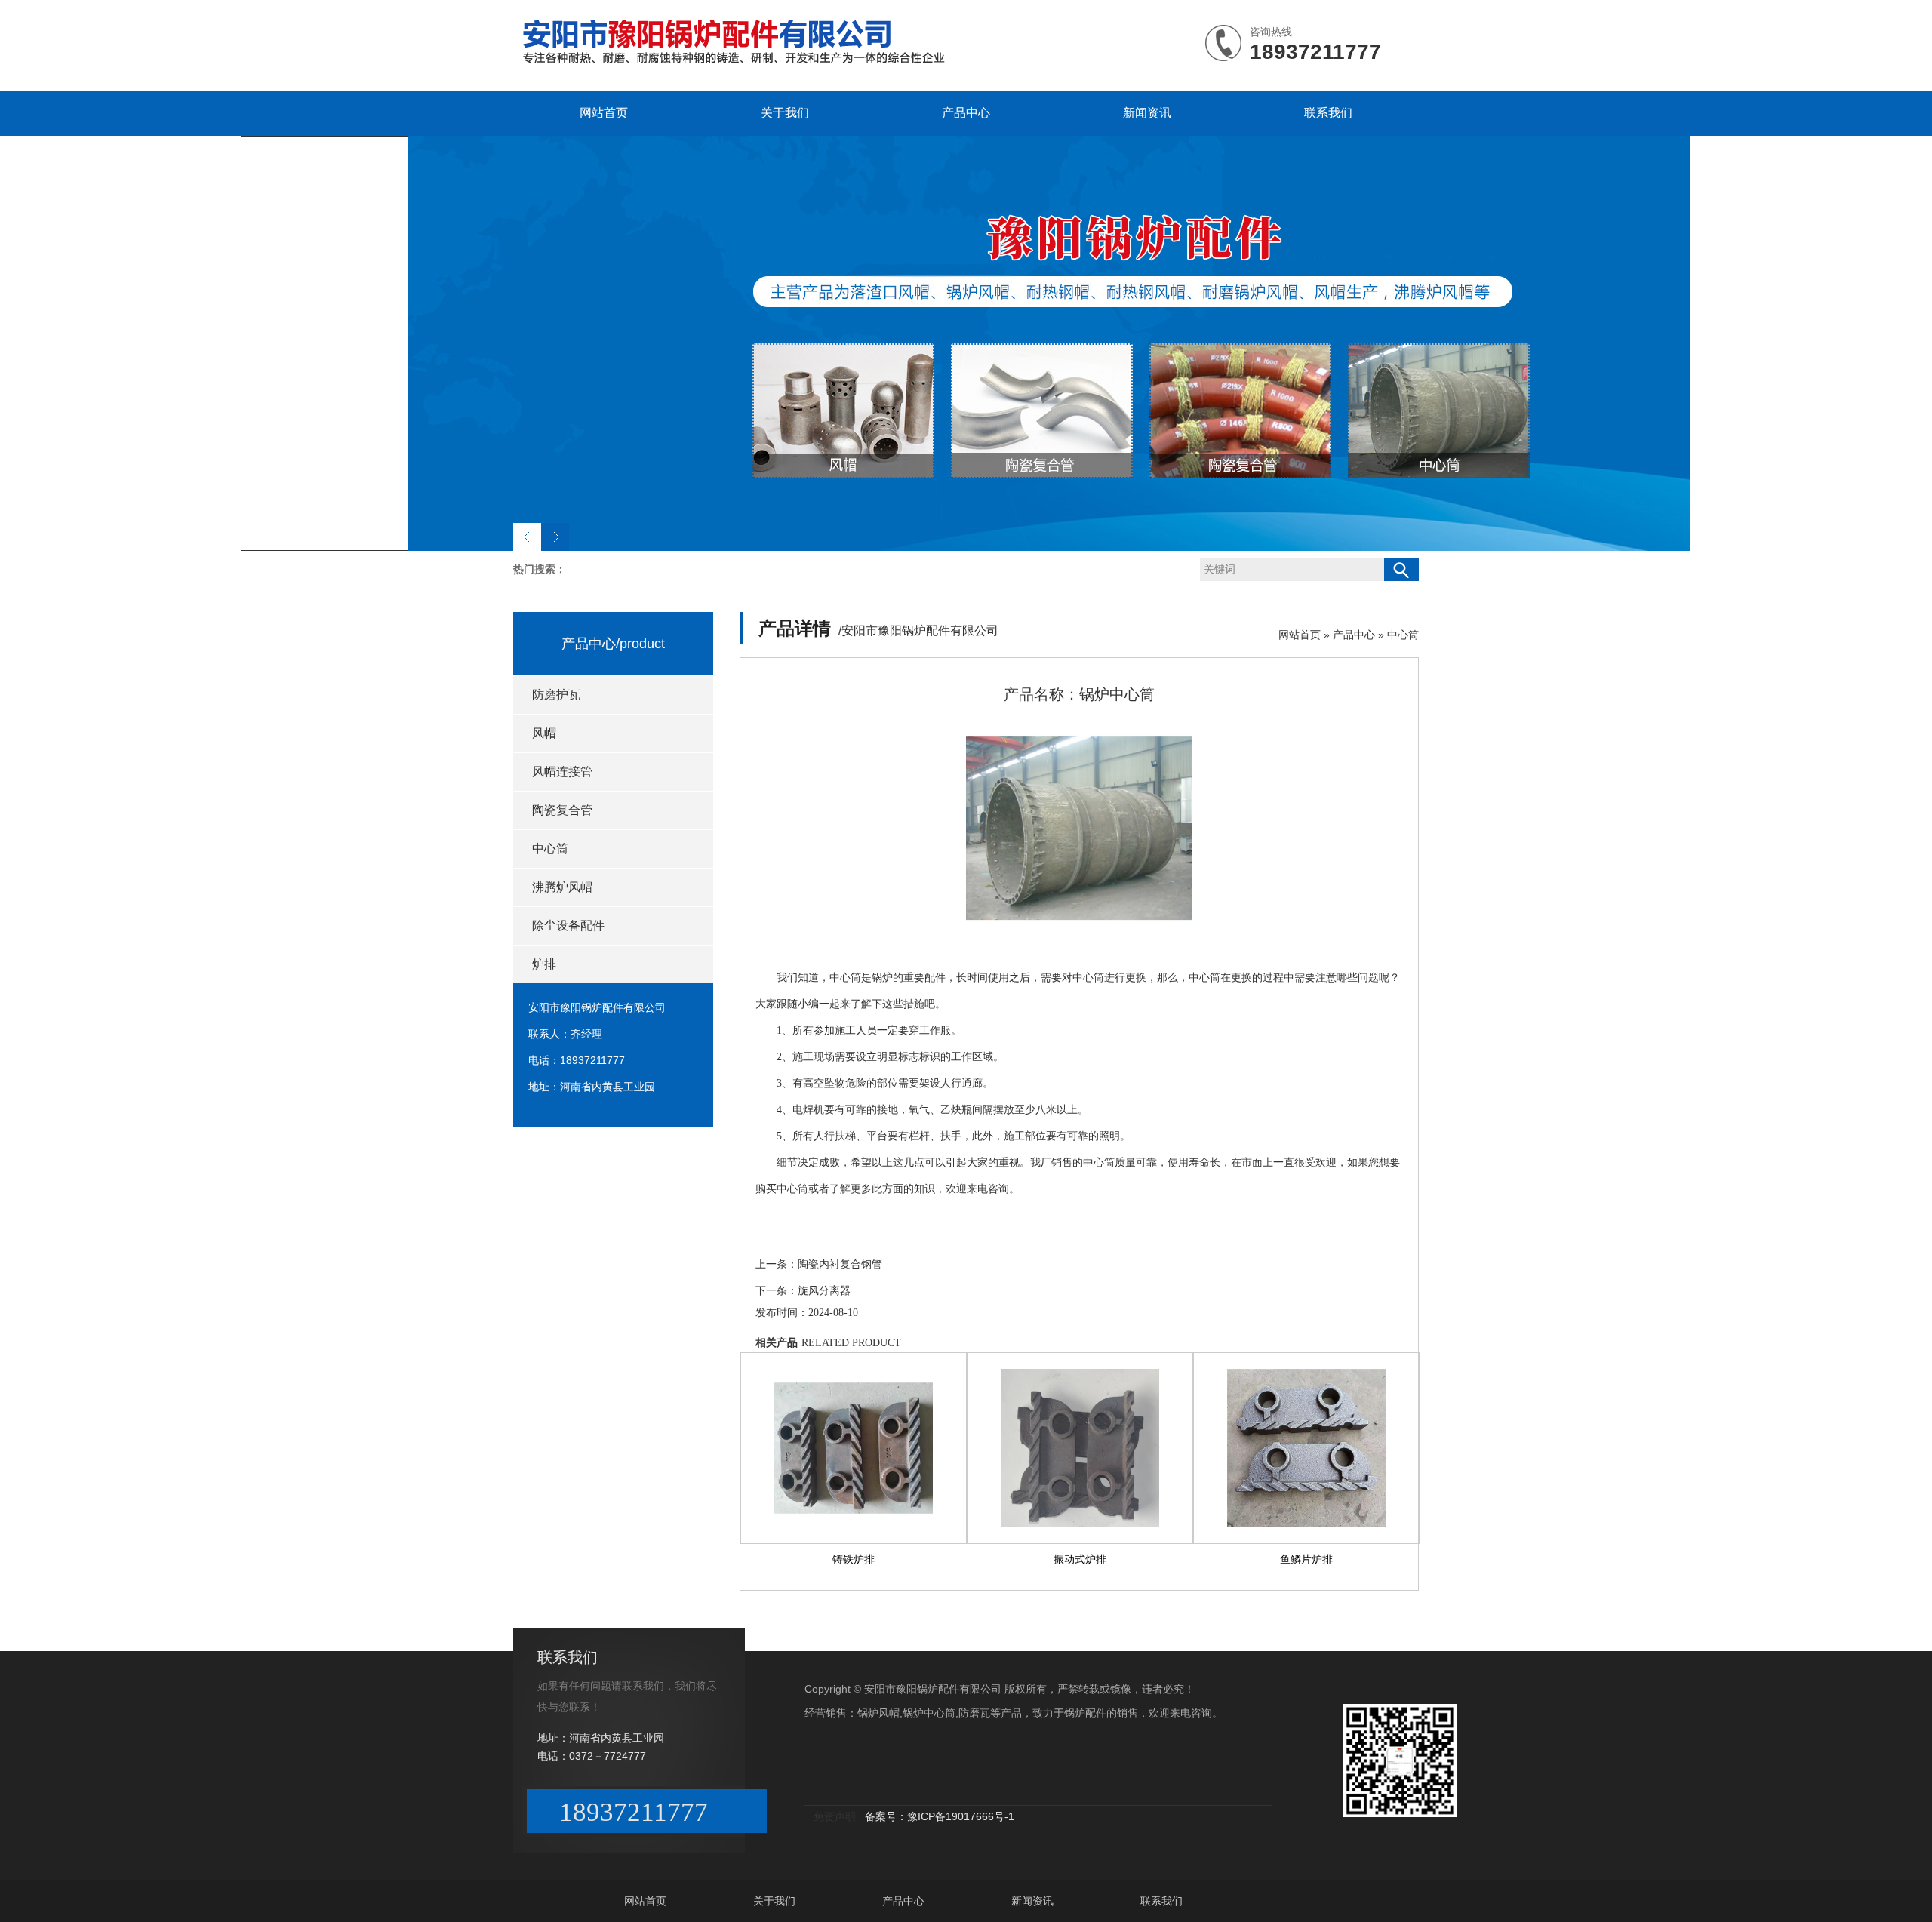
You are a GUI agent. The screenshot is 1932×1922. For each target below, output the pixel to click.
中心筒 (550, 849)
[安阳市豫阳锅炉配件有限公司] (750, 63)
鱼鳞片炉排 (1306, 1559)
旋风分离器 (824, 1291)
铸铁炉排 (854, 1559)
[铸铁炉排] (854, 1448)
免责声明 (835, 1816)
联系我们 (1328, 113)
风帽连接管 (562, 772)
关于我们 (785, 113)
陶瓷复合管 (562, 810)
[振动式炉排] (1080, 1448)
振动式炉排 (1080, 1559)
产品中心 (966, 113)
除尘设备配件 (568, 926)
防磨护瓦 (556, 695)
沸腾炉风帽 (562, 887)
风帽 (544, 733)
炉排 (544, 964)
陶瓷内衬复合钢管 (840, 1264)
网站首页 (604, 113)
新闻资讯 (1147, 113)
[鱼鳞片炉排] (1306, 1448)
